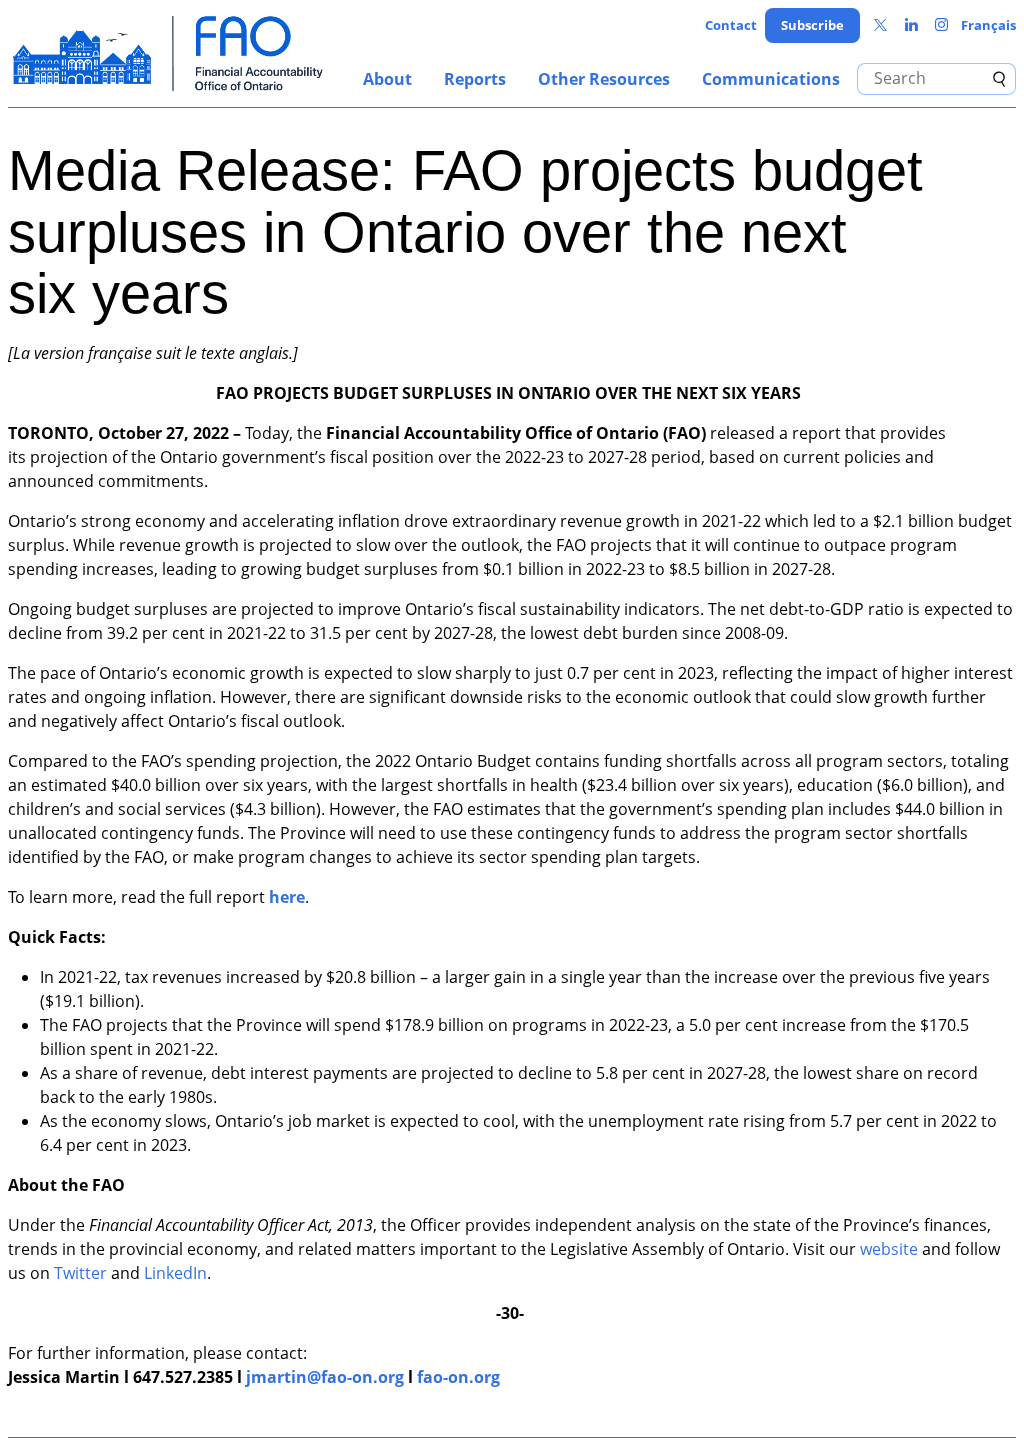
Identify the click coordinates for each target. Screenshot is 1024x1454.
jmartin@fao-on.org (325, 1377)
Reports (475, 79)
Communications (771, 79)
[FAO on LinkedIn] (911, 25)
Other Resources (604, 79)
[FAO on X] (880, 25)
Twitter (80, 1273)
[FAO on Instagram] (941, 25)
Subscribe (812, 25)
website (889, 1249)
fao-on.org (458, 1377)
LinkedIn (175, 1273)
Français (988, 25)
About (387, 79)
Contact (731, 25)
